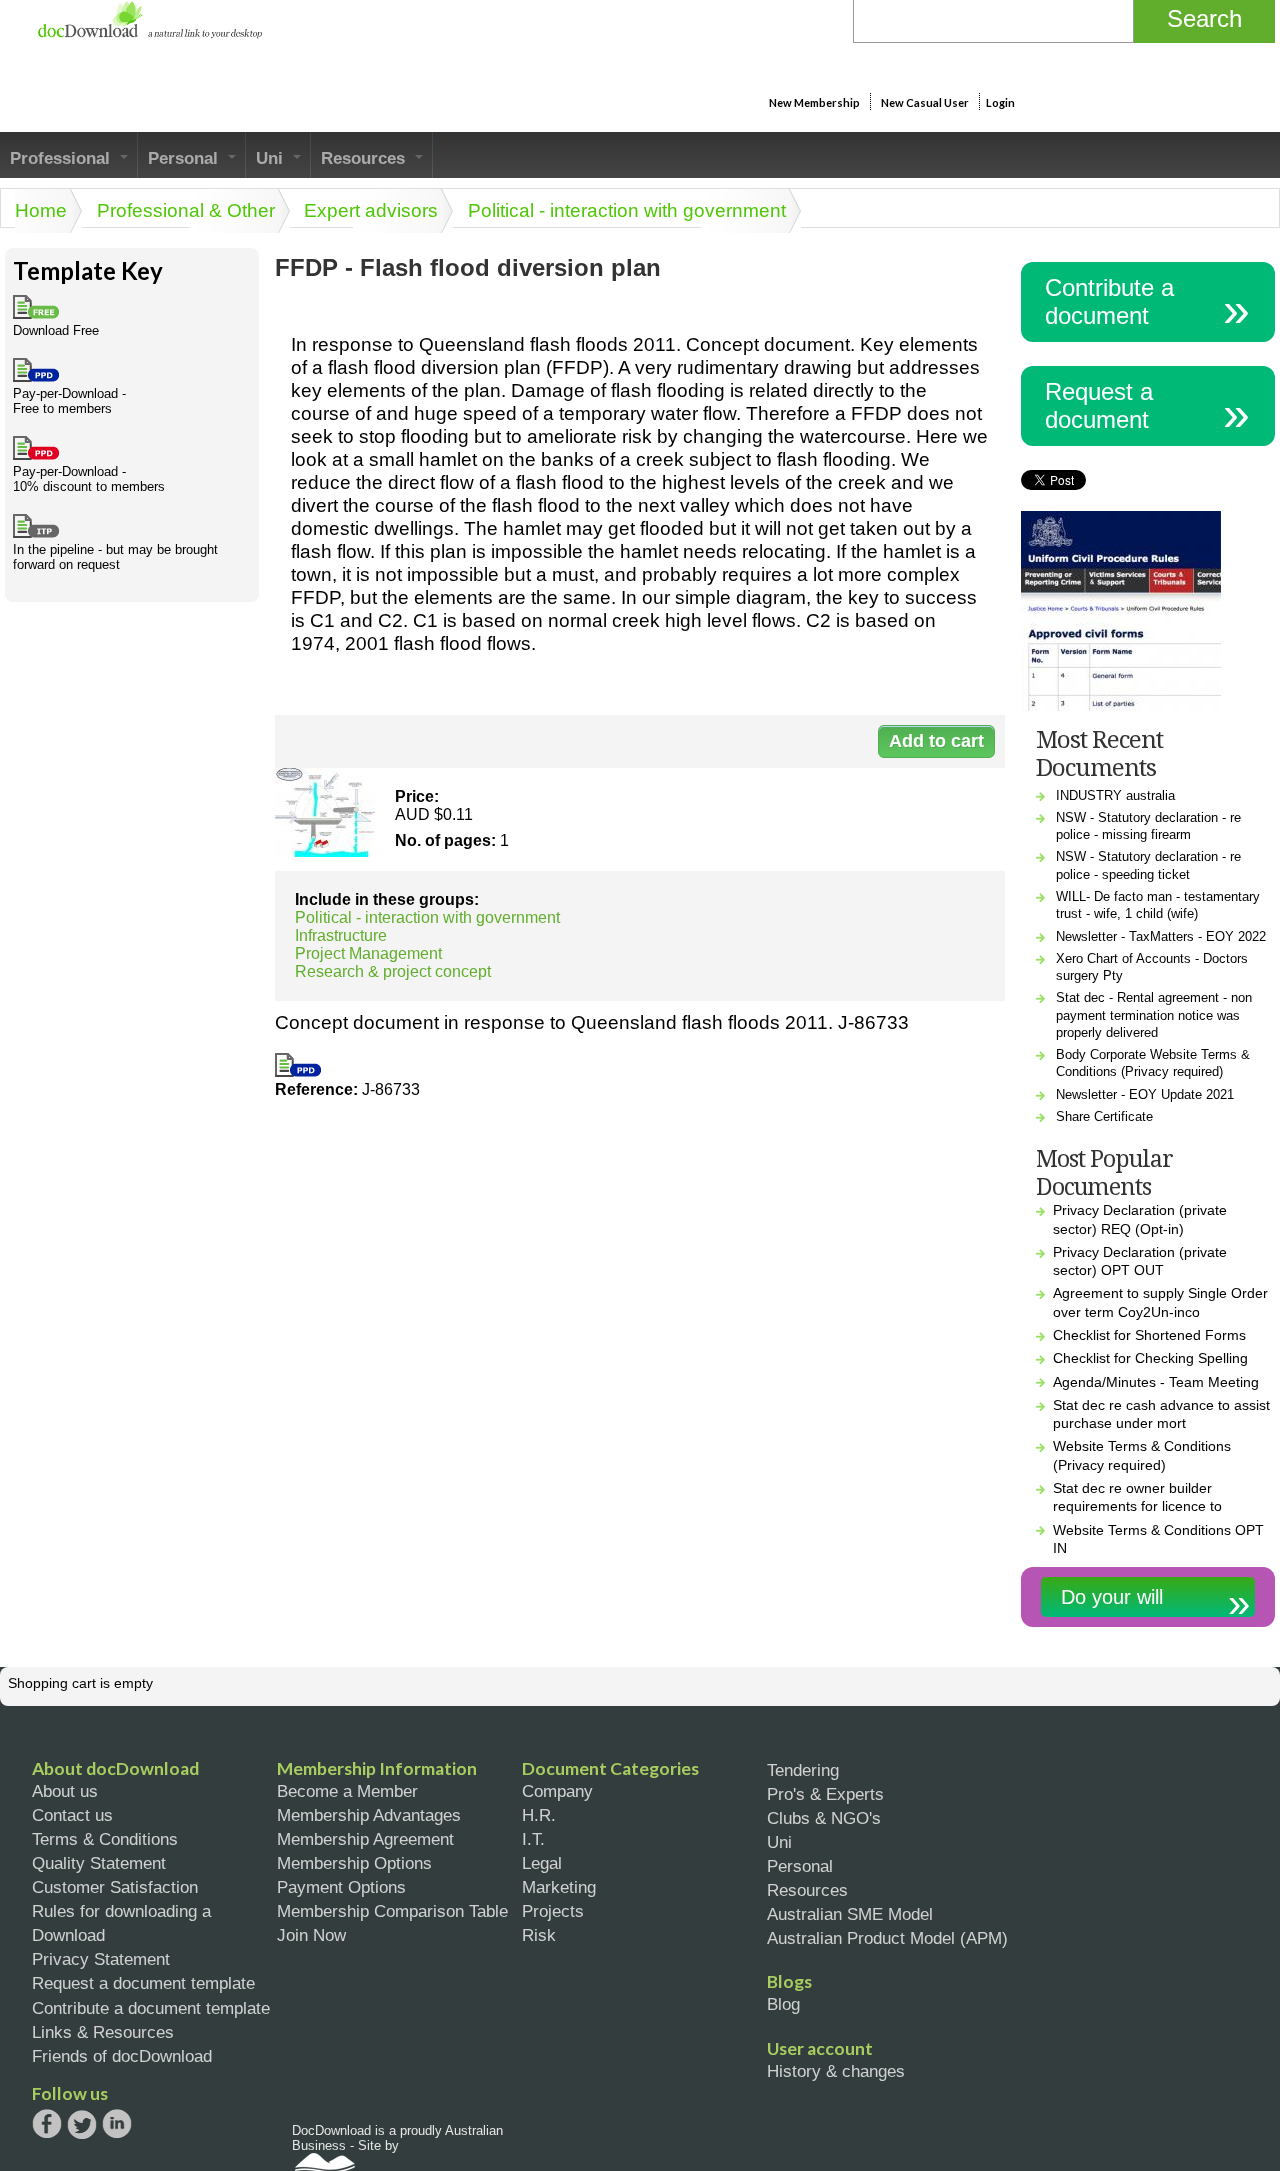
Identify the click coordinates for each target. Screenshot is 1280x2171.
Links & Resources (103, 2032)
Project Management (368, 953)
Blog (783, 2004)
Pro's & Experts (825, 1794)
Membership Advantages (369, 1815)
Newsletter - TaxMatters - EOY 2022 (1161, 936)
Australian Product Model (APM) (887, 1938)
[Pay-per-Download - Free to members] (298, 1071)
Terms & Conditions (105, 1839)
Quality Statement (99, 1863)
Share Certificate (1104, 1116)
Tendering (803, 1770)
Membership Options (354, 1863)
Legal (542, 1863)
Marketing (559, 1887)
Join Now (311, 1935)
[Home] (149, 33)
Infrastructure (341, 935)
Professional (62, 158)
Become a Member (347, 1791)
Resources (365, 158)
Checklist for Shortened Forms (1149, 1335)
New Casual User (925, 102)
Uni (272, 158)
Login (1000, 102)
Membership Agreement (365, 1839)
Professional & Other (186, 210)
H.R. (539, 1815)
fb (47, 2124)
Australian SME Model (850, 1914)
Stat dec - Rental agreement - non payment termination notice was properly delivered (1154, 1015)
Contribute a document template (151, 2008)
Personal (185, 158)
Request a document (1099, 405)
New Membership (814, 102)
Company (557, 1791)
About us (65, 1791)
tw (82, 2124)
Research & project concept (393, 971)
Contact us (72, 1815)
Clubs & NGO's (824, 1818)
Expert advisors (371, 210)
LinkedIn (117, 2125)
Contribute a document (1109, 301)
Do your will (1112, 1597)
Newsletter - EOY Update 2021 (1145, 1094)
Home (41, 210)
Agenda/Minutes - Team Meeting (1156, 1382)
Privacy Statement (101, 1959)
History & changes (836, 2071)
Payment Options (341, 1887)
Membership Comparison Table (392, 1911)
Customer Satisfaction (115, 1887)
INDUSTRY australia (1115, 795)
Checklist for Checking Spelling (1150, 1358)
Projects (553, 1911)
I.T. (533, 1839)
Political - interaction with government (627, 210)
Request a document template (143, 1983)
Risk (539, 1935)
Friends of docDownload (122, 2056)
